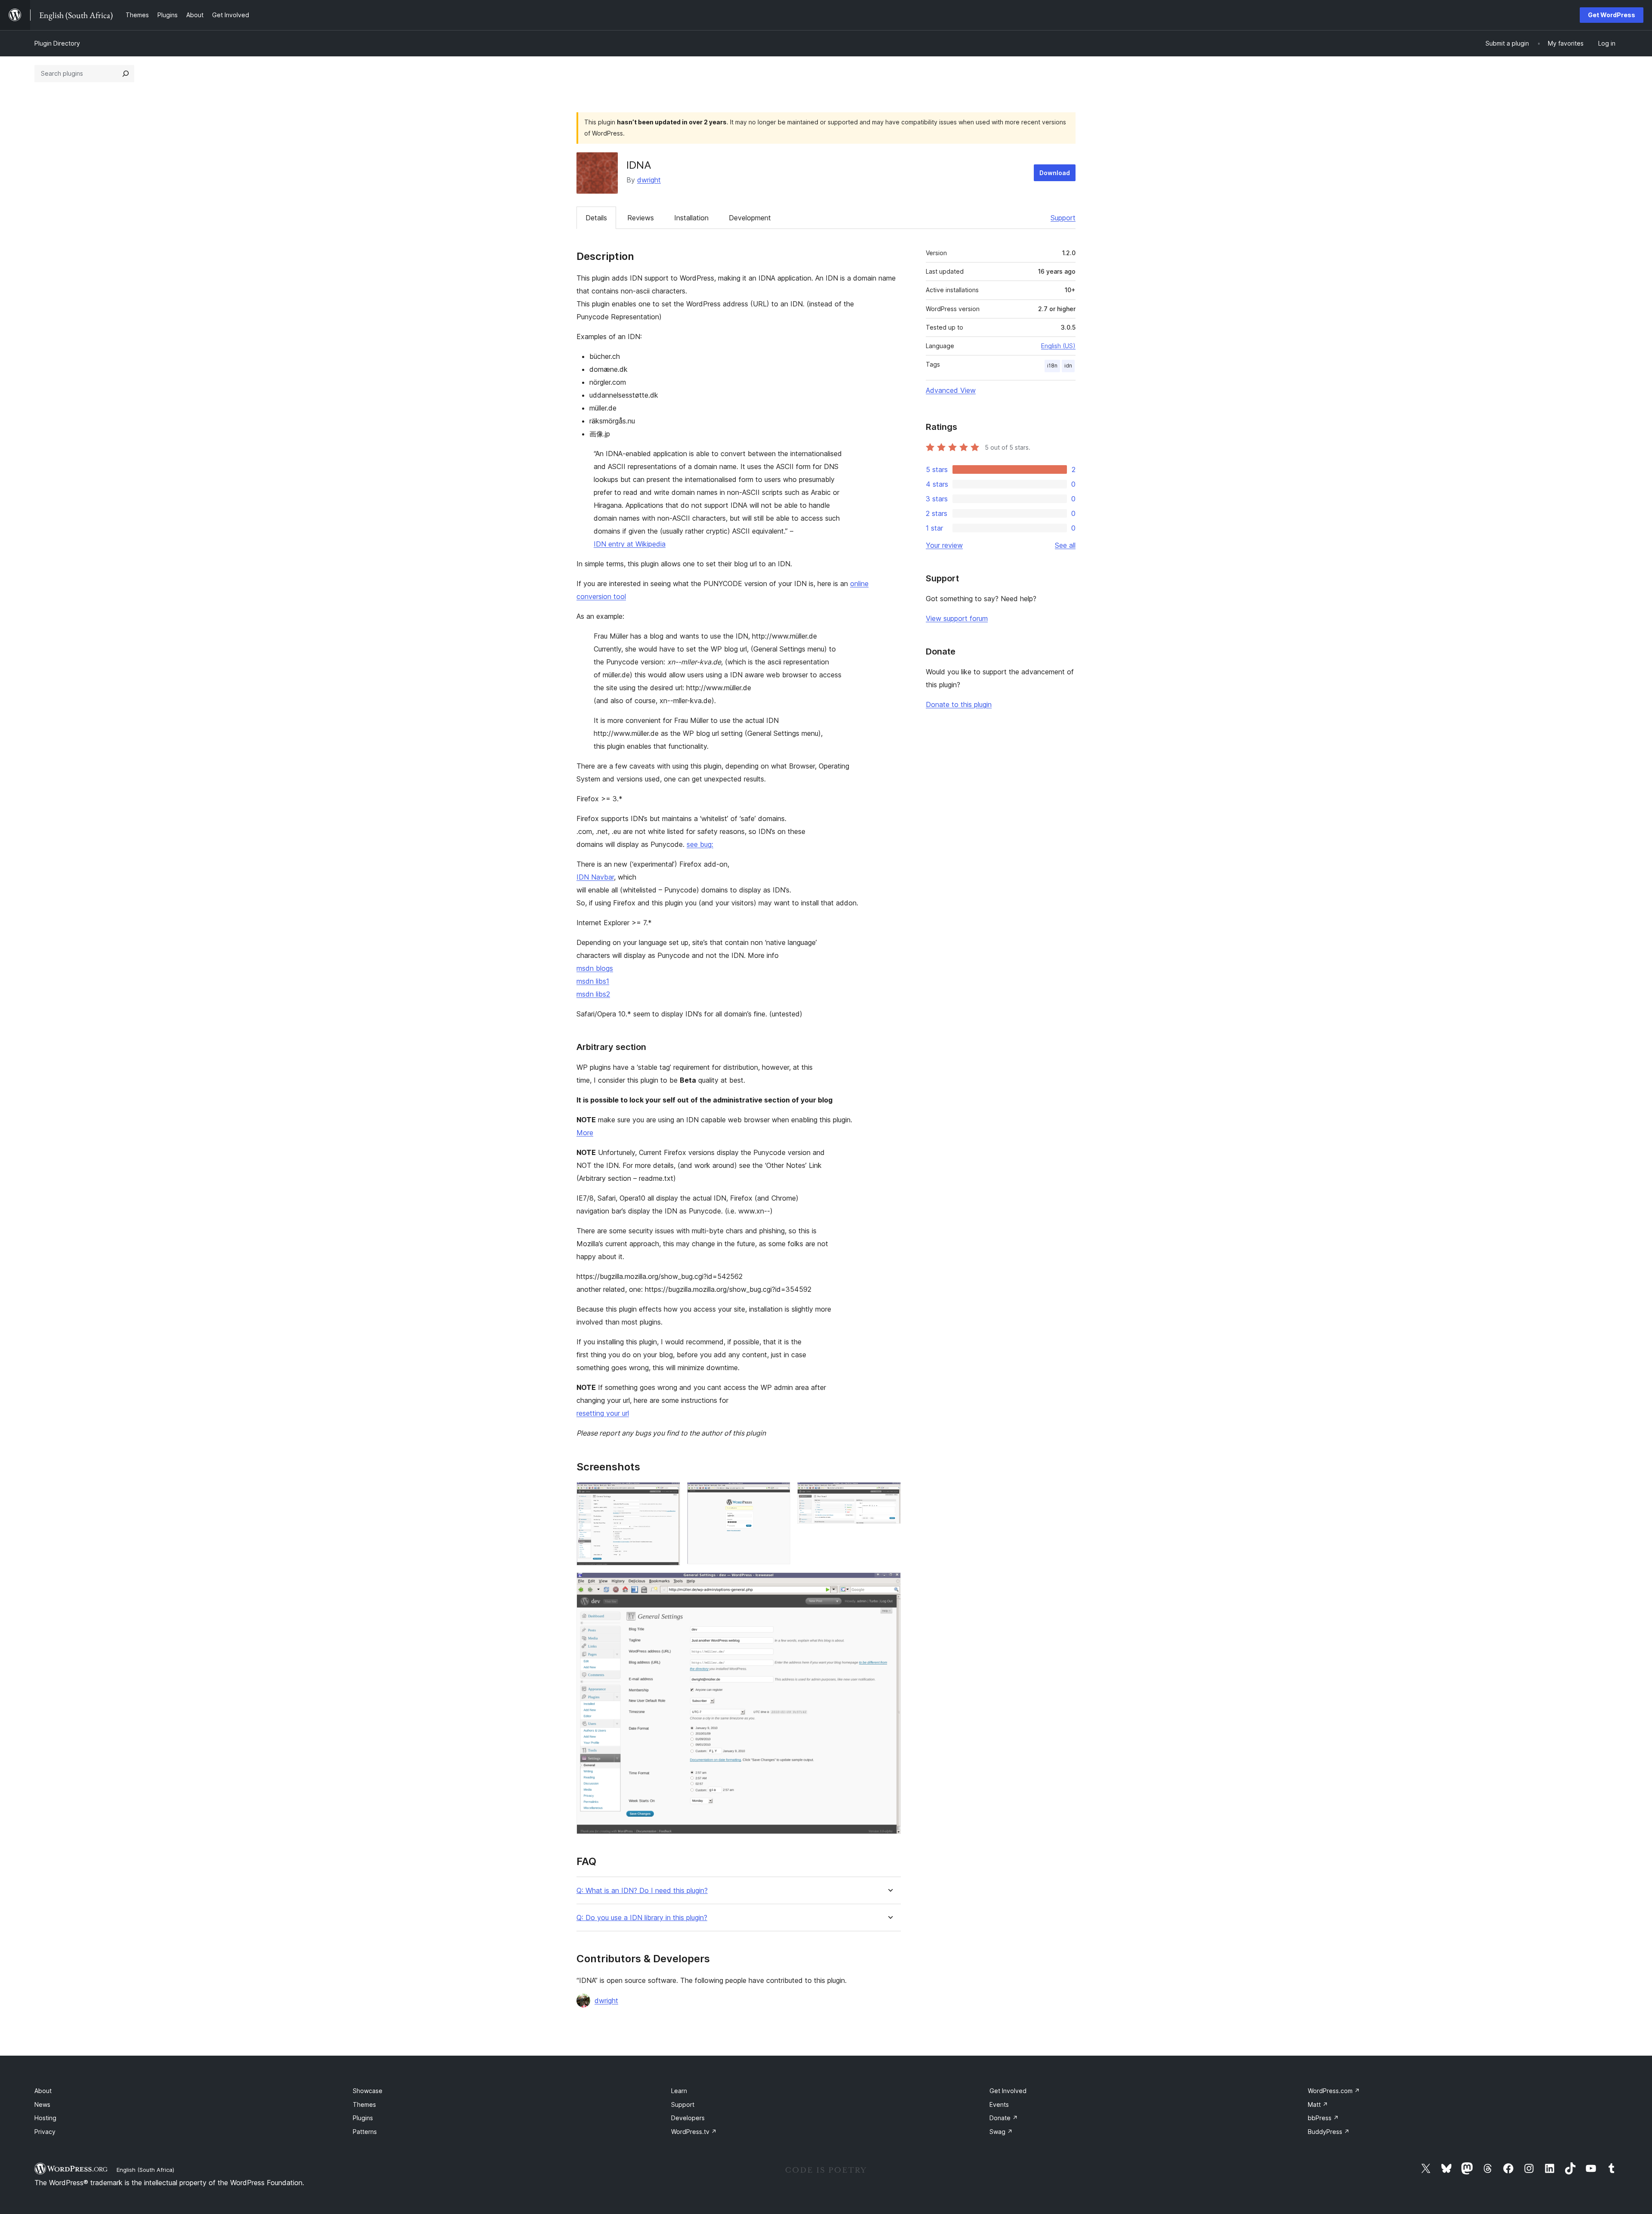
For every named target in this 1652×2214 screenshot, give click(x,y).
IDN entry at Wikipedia (630, 544)
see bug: (700, 844)
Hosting (45, 2118)
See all (1065, 545)
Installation (691, 218)
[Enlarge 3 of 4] (889, 1494)
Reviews (641, 218)
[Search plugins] (126, 74)
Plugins (363, 2118)
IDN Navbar (595, 877)
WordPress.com (1334, 2091)
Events (999, 2104)
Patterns (365, 2132)
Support (1063, 218)
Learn (679, 2091)
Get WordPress (1612, 15)
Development (750, 218)
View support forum (957, 618)
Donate (1004, 2118)
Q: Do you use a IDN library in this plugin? (642, 1918)
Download (1055, 173)
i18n (1052, 366)
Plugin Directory (57, 43)
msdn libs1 (593, 981)
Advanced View (951, 390)
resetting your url (603, 1413)
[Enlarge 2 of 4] (779, 1494)
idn (1068, 366)
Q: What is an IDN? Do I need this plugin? (642, 1891)
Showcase (368, 2091)
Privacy (45, 2132)
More (585, 1133)
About (43, 2091)
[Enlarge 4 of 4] (889, 1584)
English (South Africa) (145, 2170)
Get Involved (1008, 2091)
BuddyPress (1329, 2132)
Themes (364, 2104)
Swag (1001, 2132)
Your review (944, 545)
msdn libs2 (593, 994)
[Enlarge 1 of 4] (669, 1494)
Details (596, 218)
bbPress (1323, 2118)
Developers (688, 2118)
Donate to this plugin (959, 704)
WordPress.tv (694, 2132)
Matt (1318, 2104)
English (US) (1058, 346)
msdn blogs (595, 968)
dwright (649, 180)
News (42, 2104)
